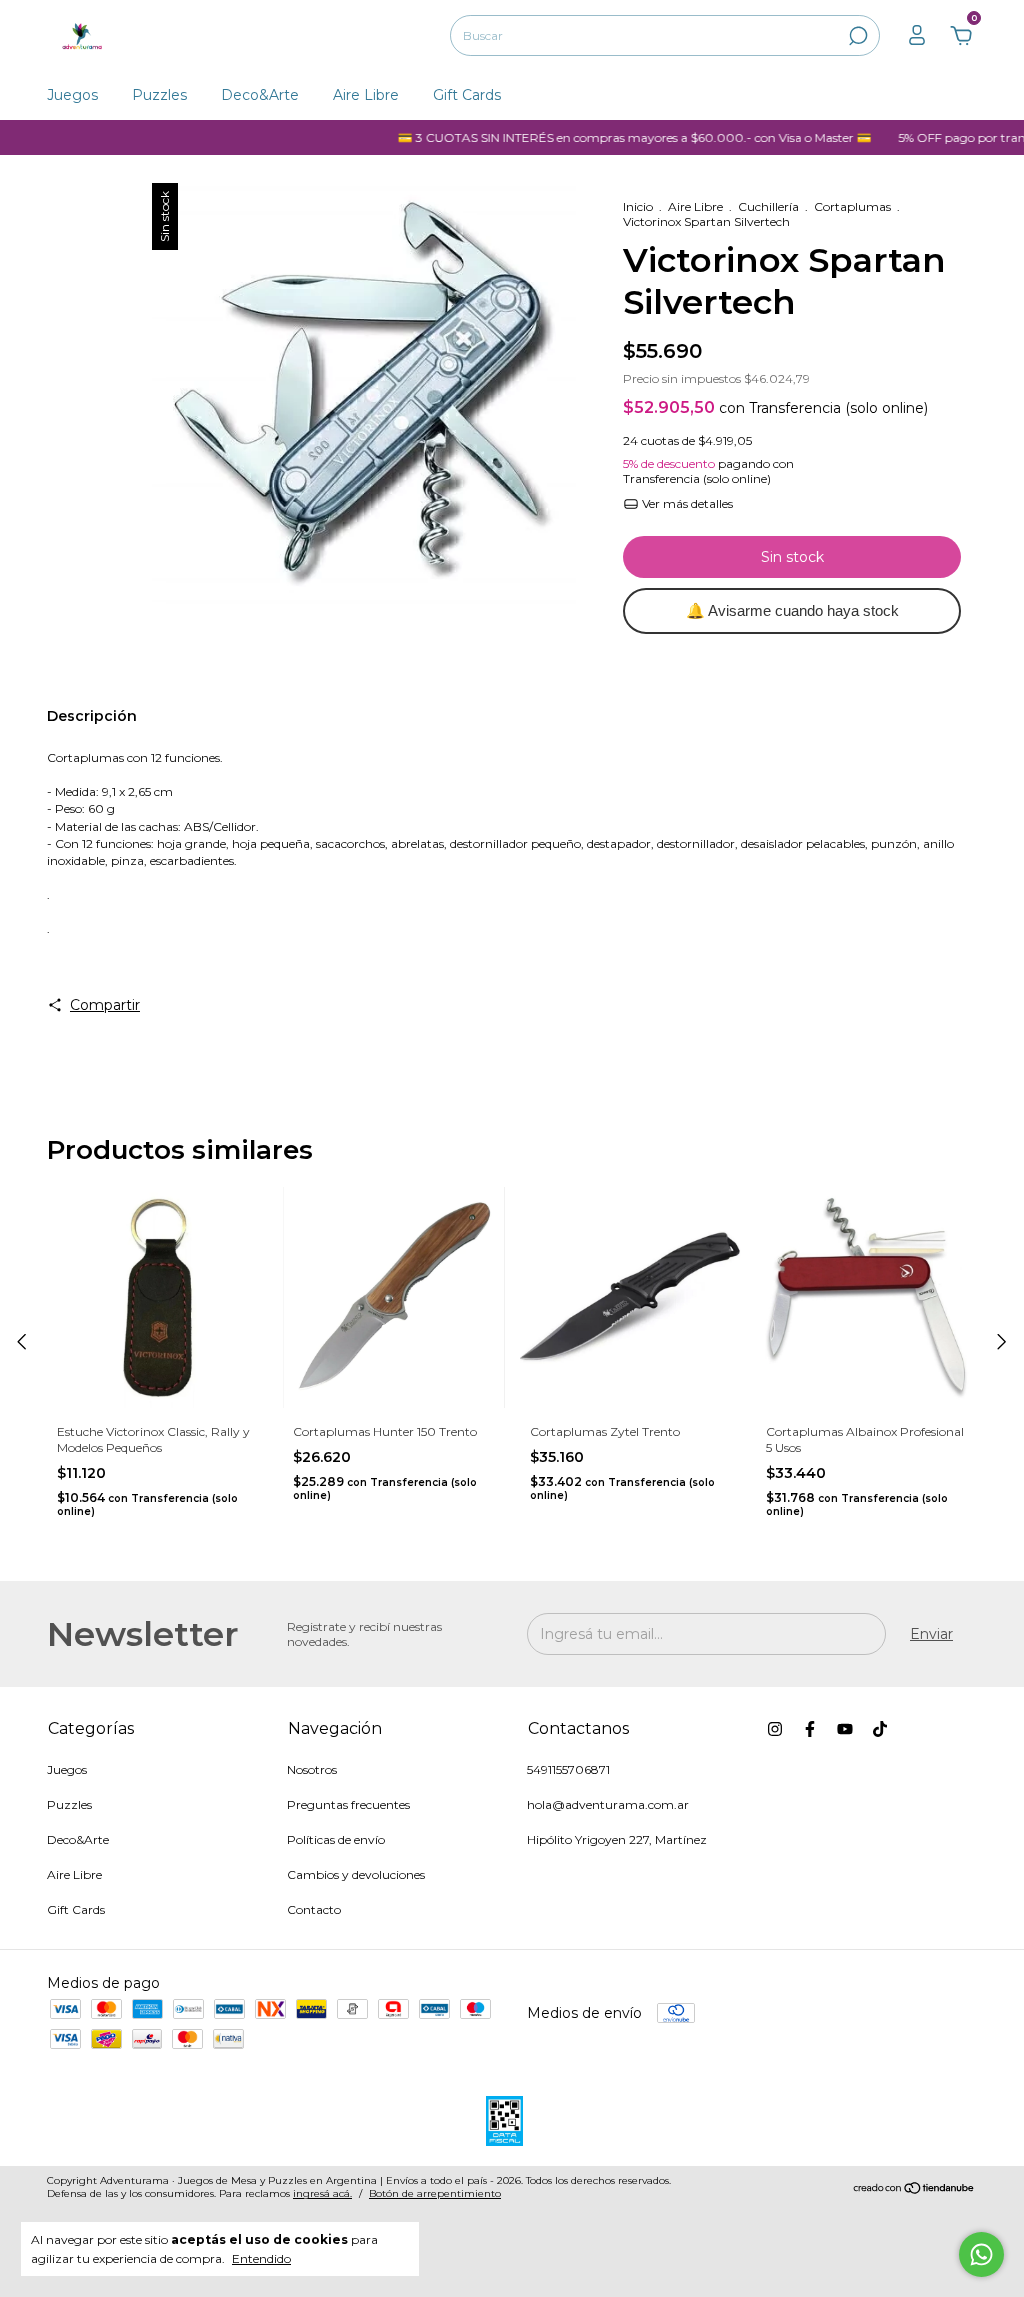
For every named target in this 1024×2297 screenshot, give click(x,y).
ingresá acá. (322, 2193)
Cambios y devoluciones (356, 1874)
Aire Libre (366, 95)
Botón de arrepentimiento (435, 2193)
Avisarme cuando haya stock (792, 610)
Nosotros (312, 1769)
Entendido (261, 2258)
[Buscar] (856, 36)
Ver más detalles (686, 503)
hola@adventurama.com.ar (608, 1804)
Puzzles (159, 95)
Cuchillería (768, 206)
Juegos (72, 95)
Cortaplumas (852, 206)
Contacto (314, 1909)
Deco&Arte (260, 95)
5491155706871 (568, 1769)
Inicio (638, 206)
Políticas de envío (336, 1839)
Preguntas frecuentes (348, 1804)
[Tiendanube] (914, 2190)
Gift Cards (467, 95)
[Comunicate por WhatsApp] (981, 2254)
